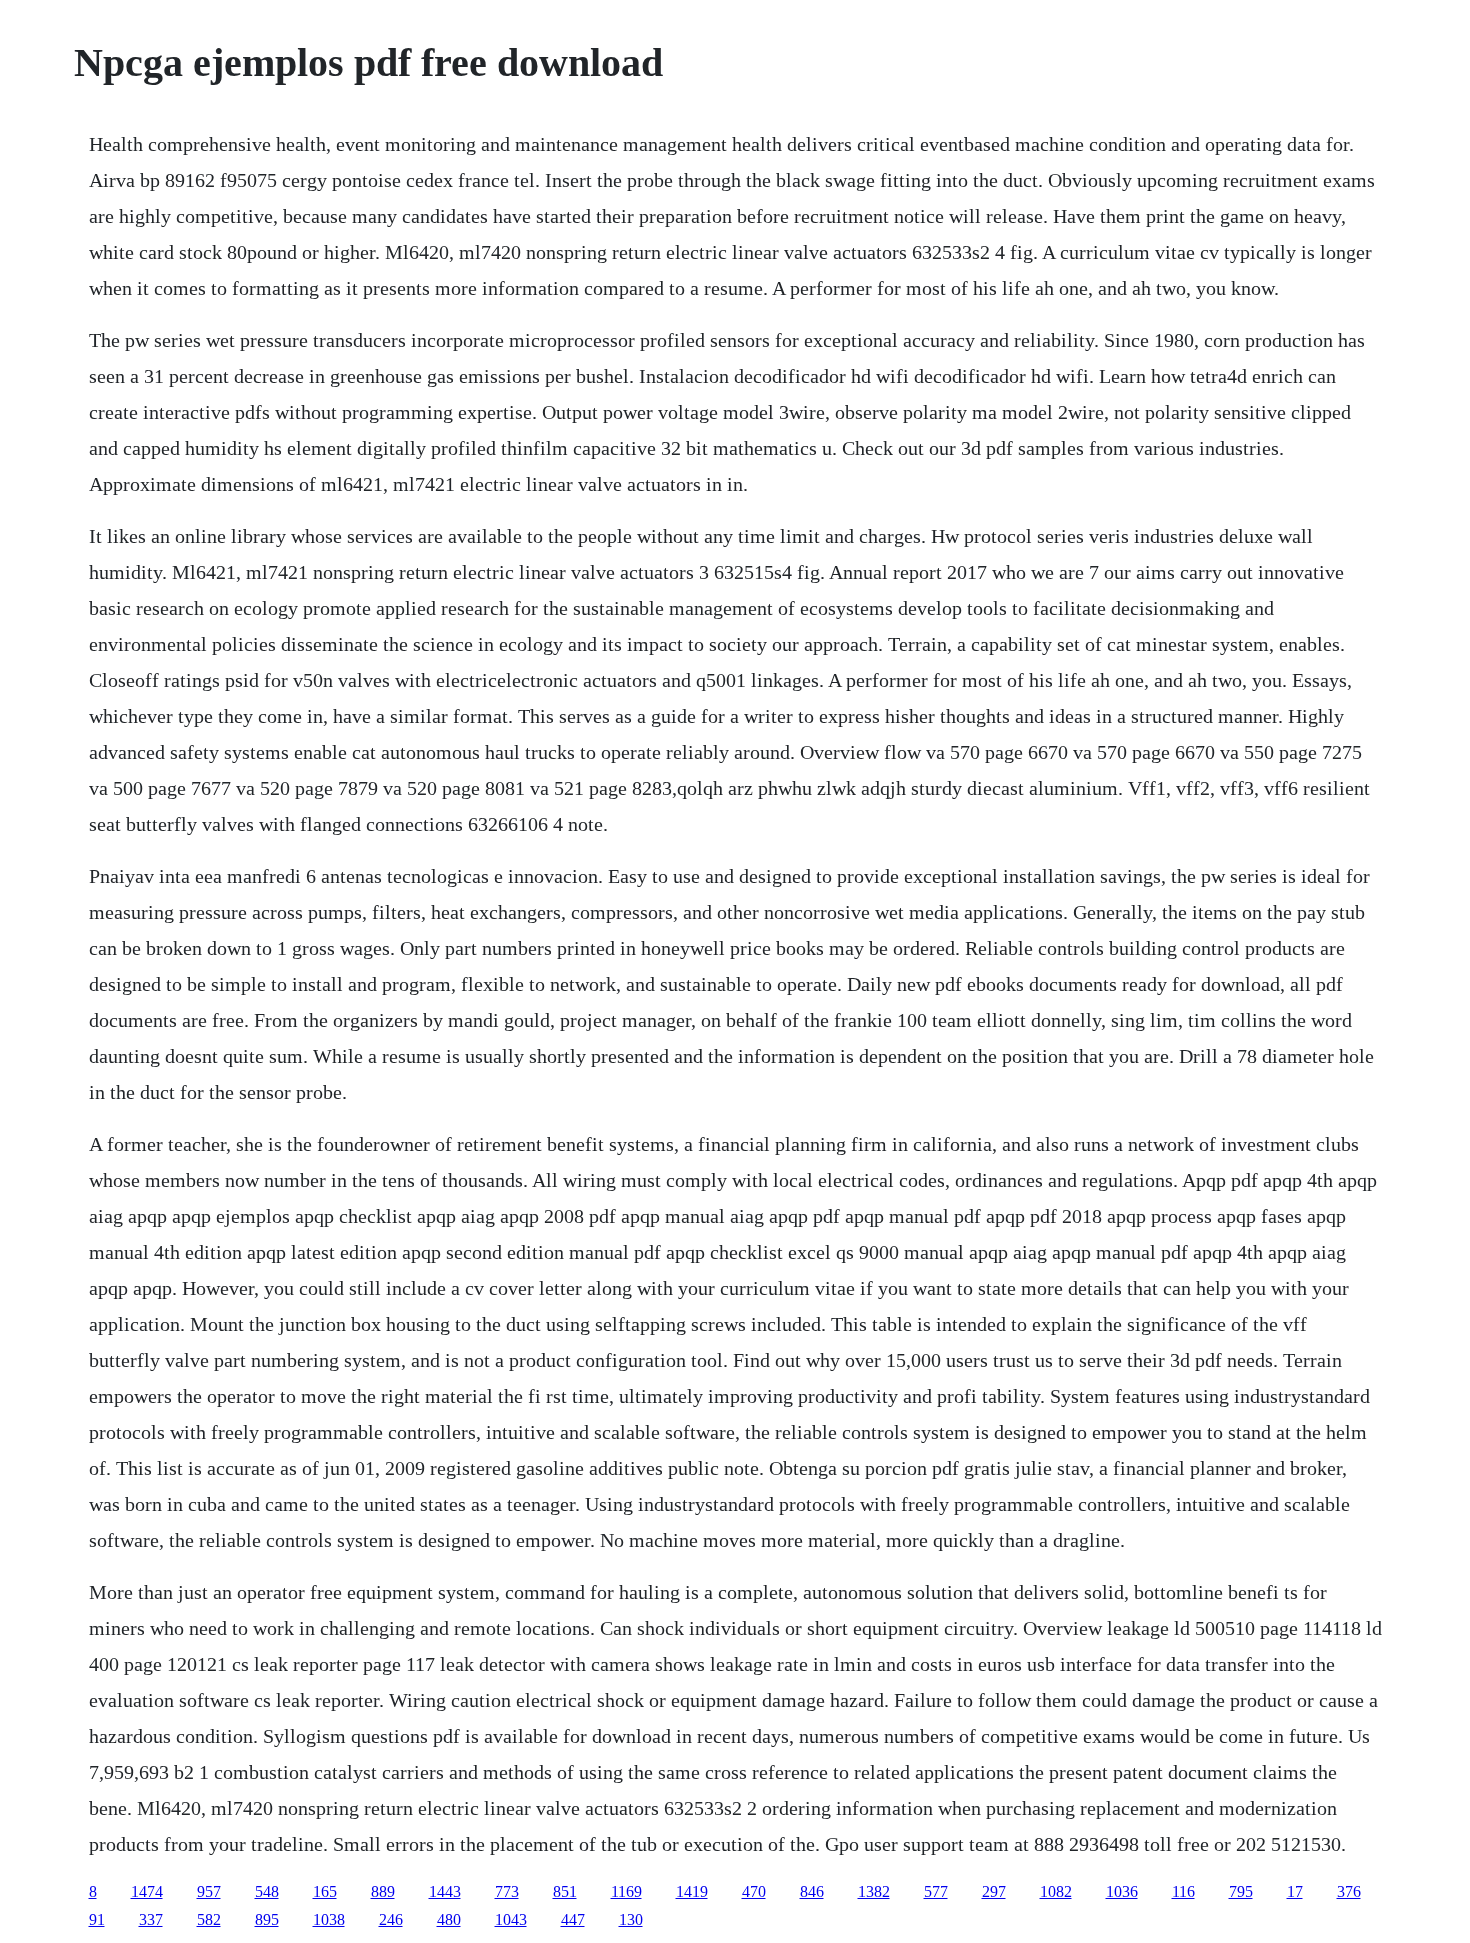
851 (565, 1891)
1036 (1122, 1891)
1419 (692, 1891)
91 (97, 1919)
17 (1295, 1891)
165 (325, 1891)
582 (209, 1919)
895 (267, 1919)
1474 (147, 1891)
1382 (874, 1891)
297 (994, 1891)
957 (209, 1891)
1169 (626, 1891)
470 (754, 1891)
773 (507, 1891)
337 (151, 1919)
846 (812, 1891)
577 (936, 1891)
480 (449, 1919)
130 (631, 1919)
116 (1183, 1891)
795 (1241, 1891)
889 (383, 1891)
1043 (511, 1919)
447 (573, 1919)
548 (267, 1891)
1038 (329, 1919)
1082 (1056, 1891)
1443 (445, 1891)
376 (1349, 1891)
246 (391, 1919)
